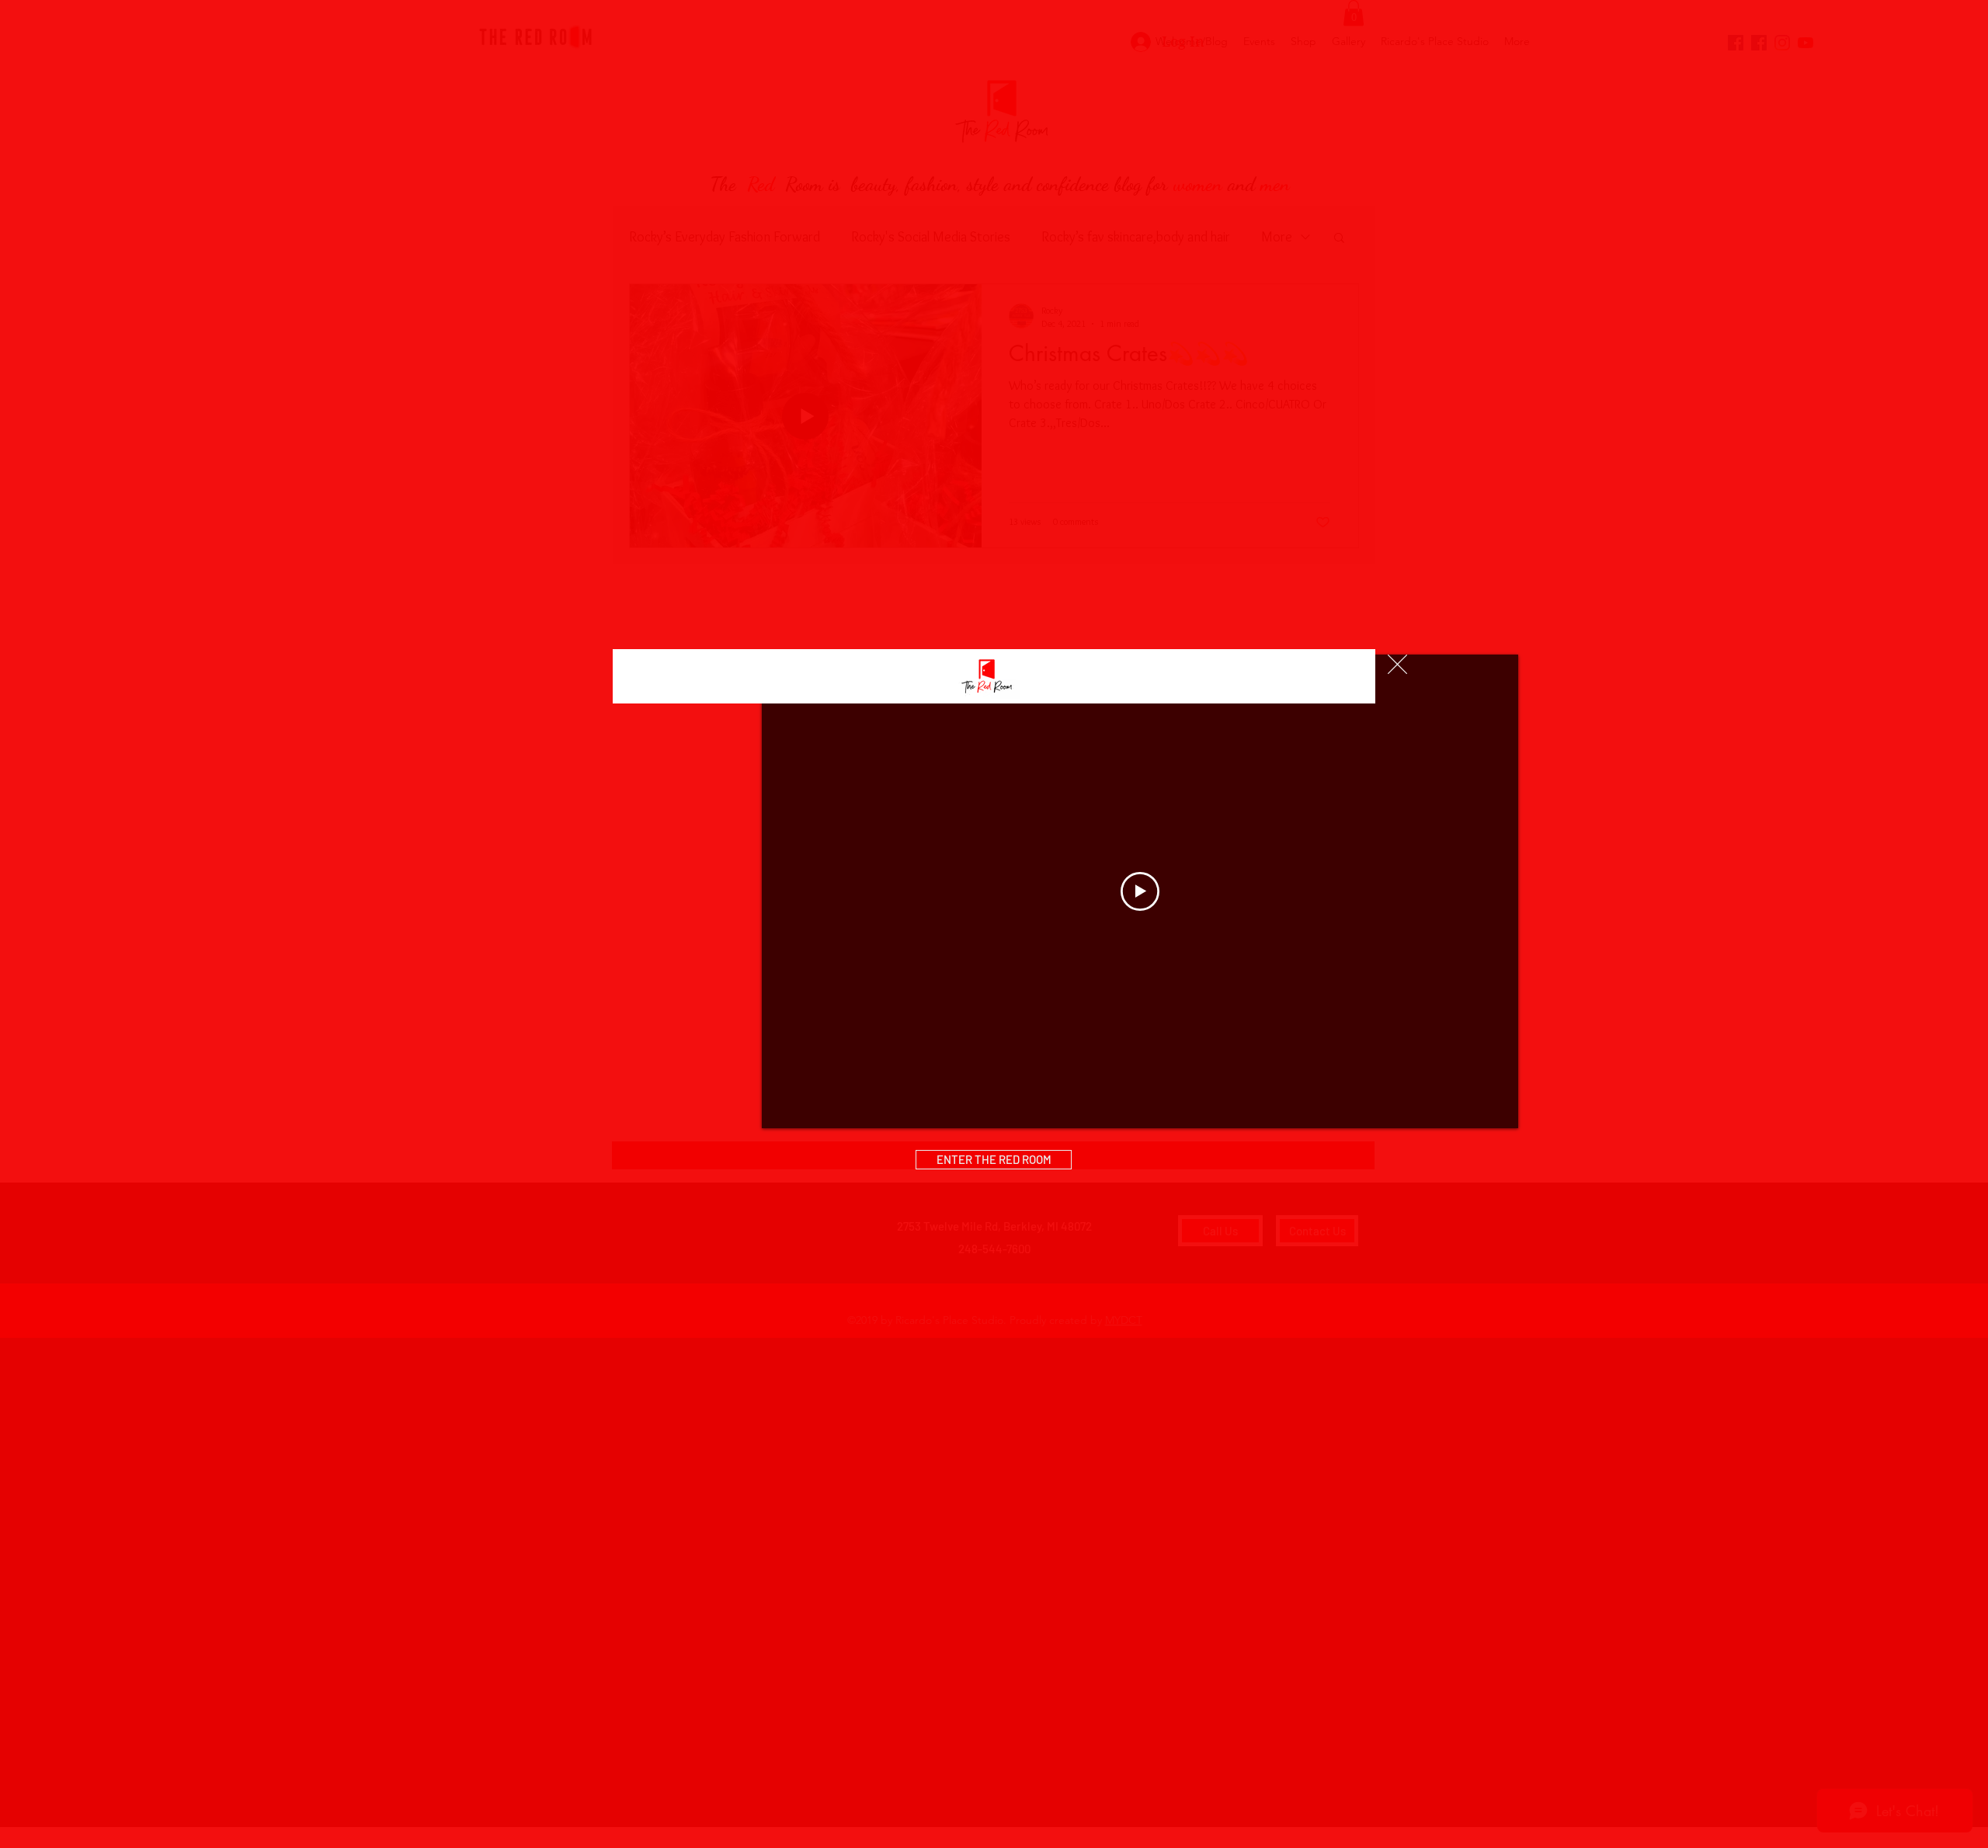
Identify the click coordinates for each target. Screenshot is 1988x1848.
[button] (1397, 664)
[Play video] (1140, 891)
